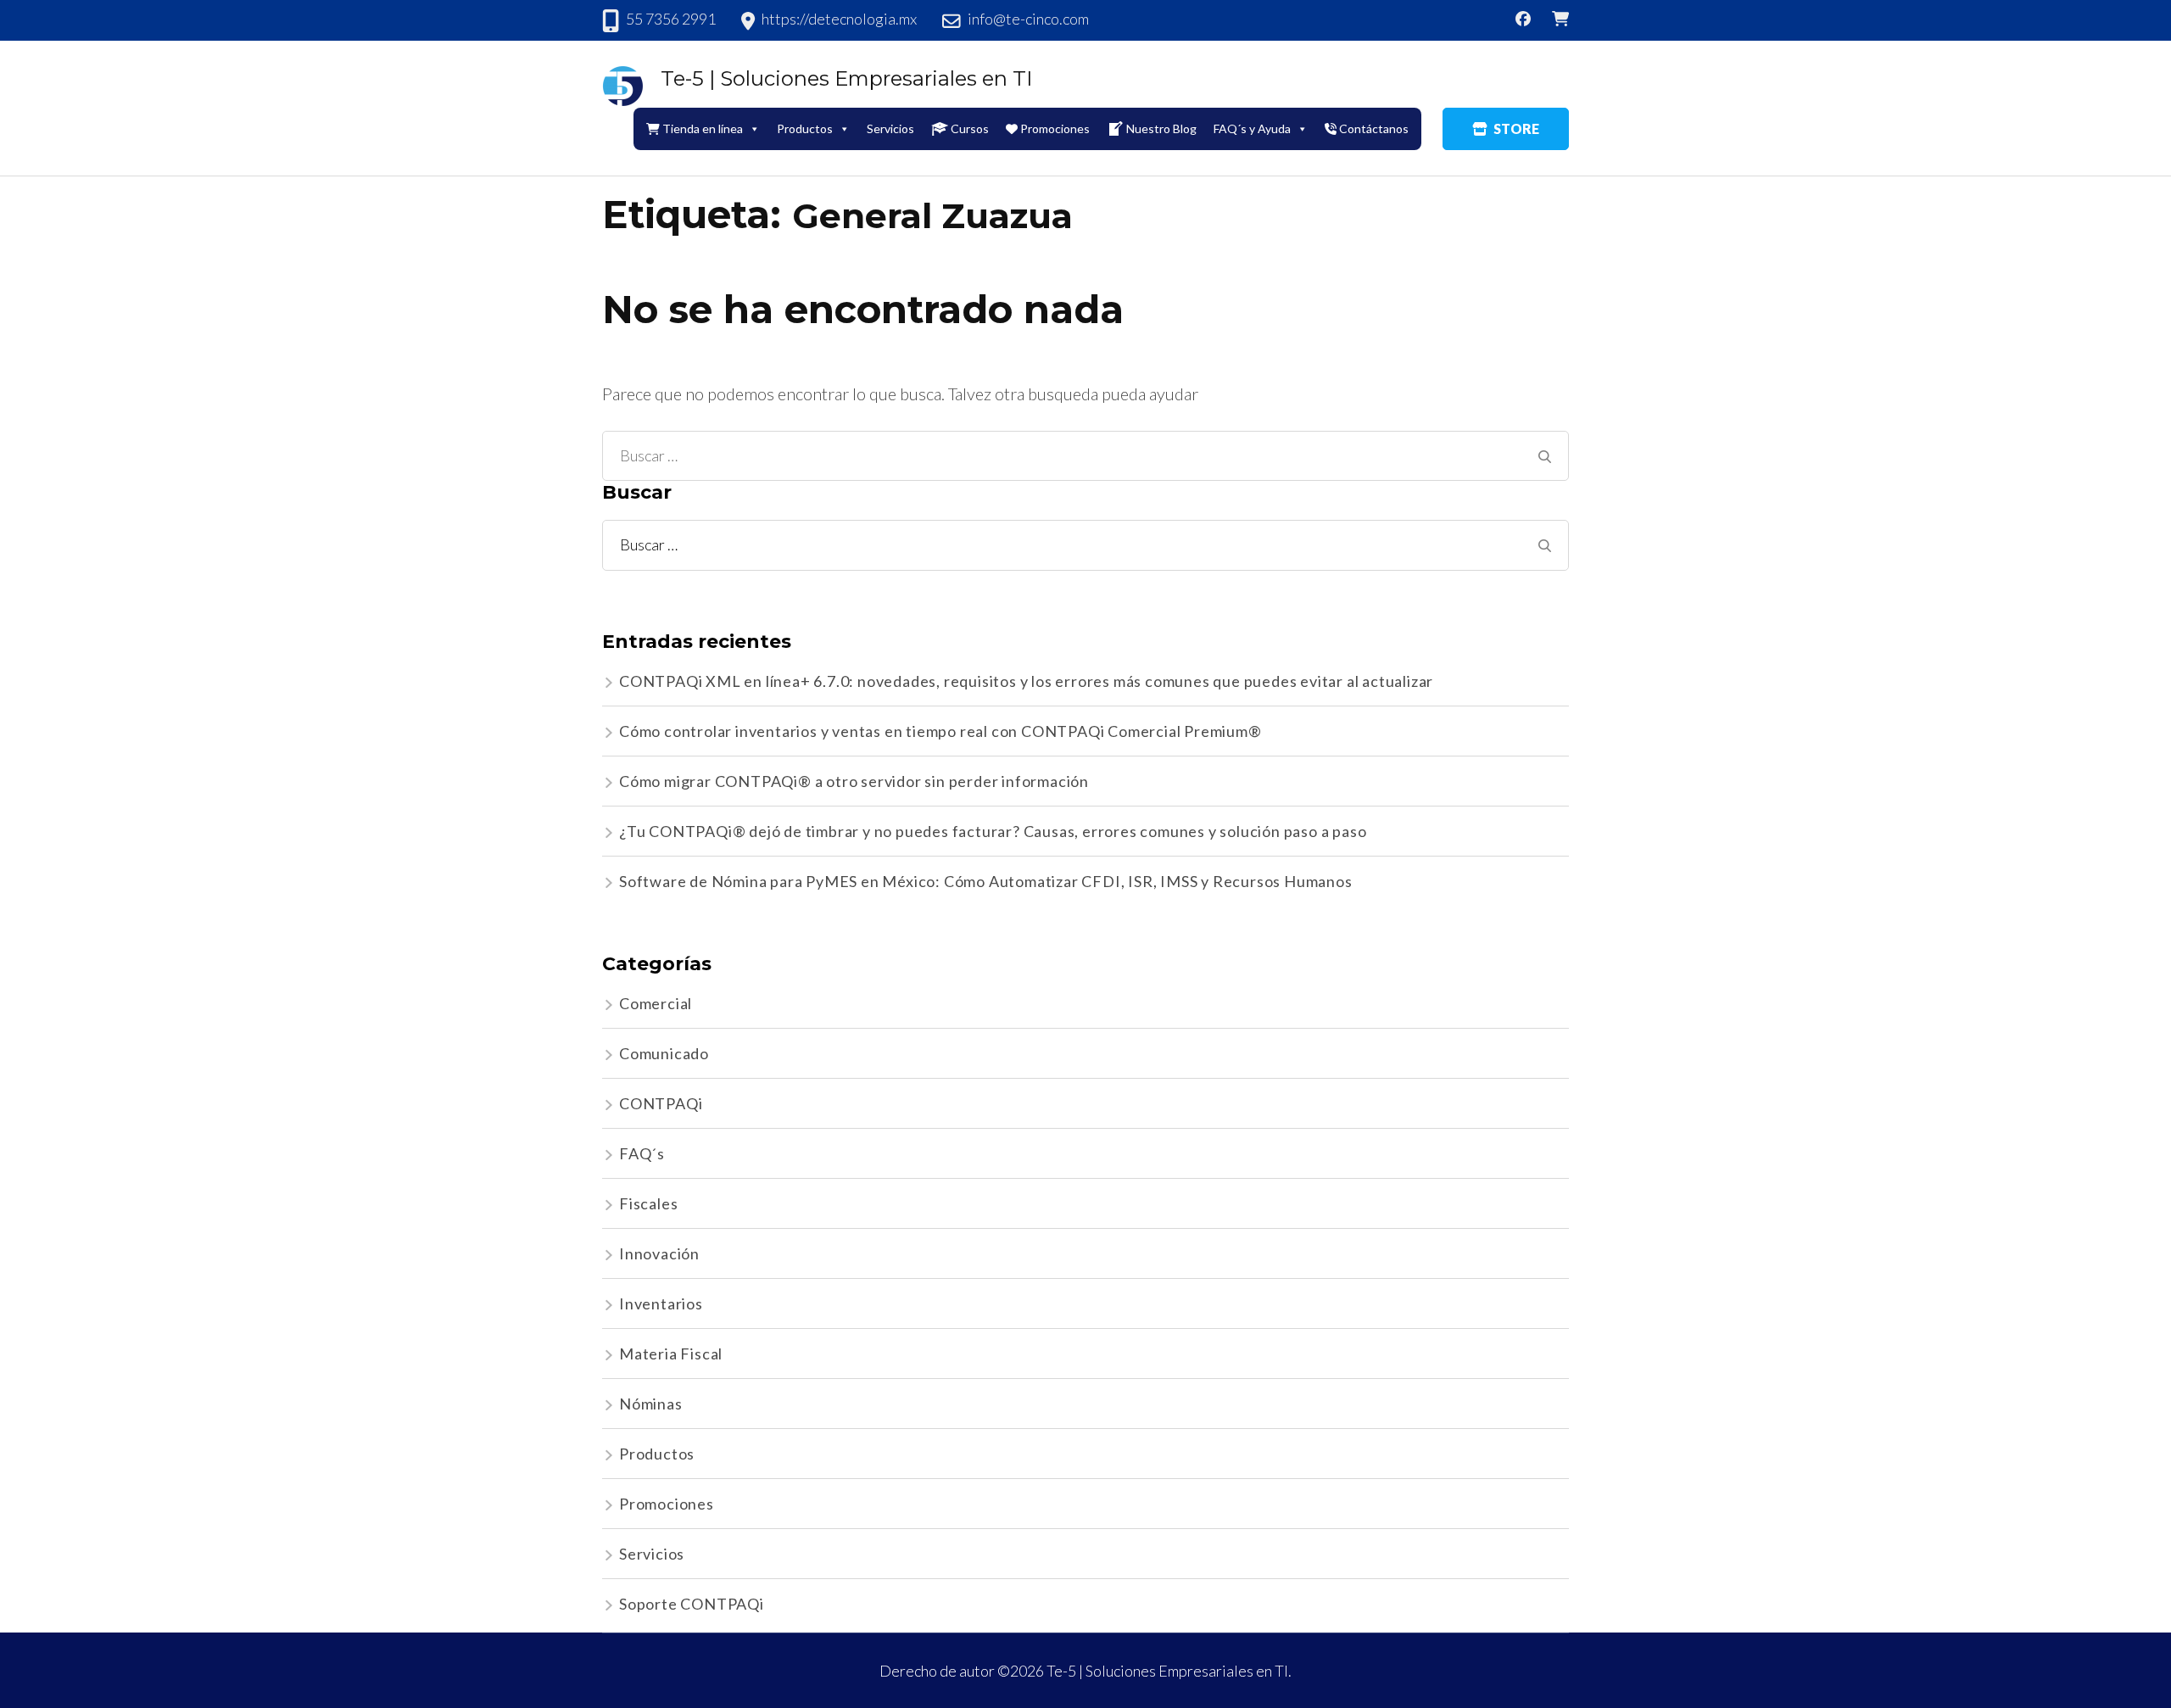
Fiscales (648, 1203)
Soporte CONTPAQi (692, 1604)
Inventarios (661, 1303)
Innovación (659, 1253)
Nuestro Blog (1161, 128)
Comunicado (664, 1053)
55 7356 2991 (671, 19)
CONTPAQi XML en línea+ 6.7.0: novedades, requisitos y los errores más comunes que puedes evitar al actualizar (1026, 681)
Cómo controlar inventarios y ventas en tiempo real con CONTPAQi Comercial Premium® (940, 731)
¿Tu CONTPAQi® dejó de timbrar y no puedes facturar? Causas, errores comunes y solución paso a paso (993, 831)
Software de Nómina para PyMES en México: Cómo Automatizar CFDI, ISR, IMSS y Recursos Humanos (986, 881)
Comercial (656, 1003)
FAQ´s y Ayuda (1252, 128)
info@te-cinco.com (1028, 19)
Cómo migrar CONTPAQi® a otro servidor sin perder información (854, 781)
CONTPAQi (661, 1103)
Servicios (890, 128)
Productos (657, 1454)
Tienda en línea (703, 128)
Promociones (1055, 128)
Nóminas (651, 1404)
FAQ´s (642, 1153)
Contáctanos (1374, 128)
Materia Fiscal (671, 1354)
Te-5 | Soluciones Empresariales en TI (846, 78)
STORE (1516, 128)
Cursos (970, 128)
